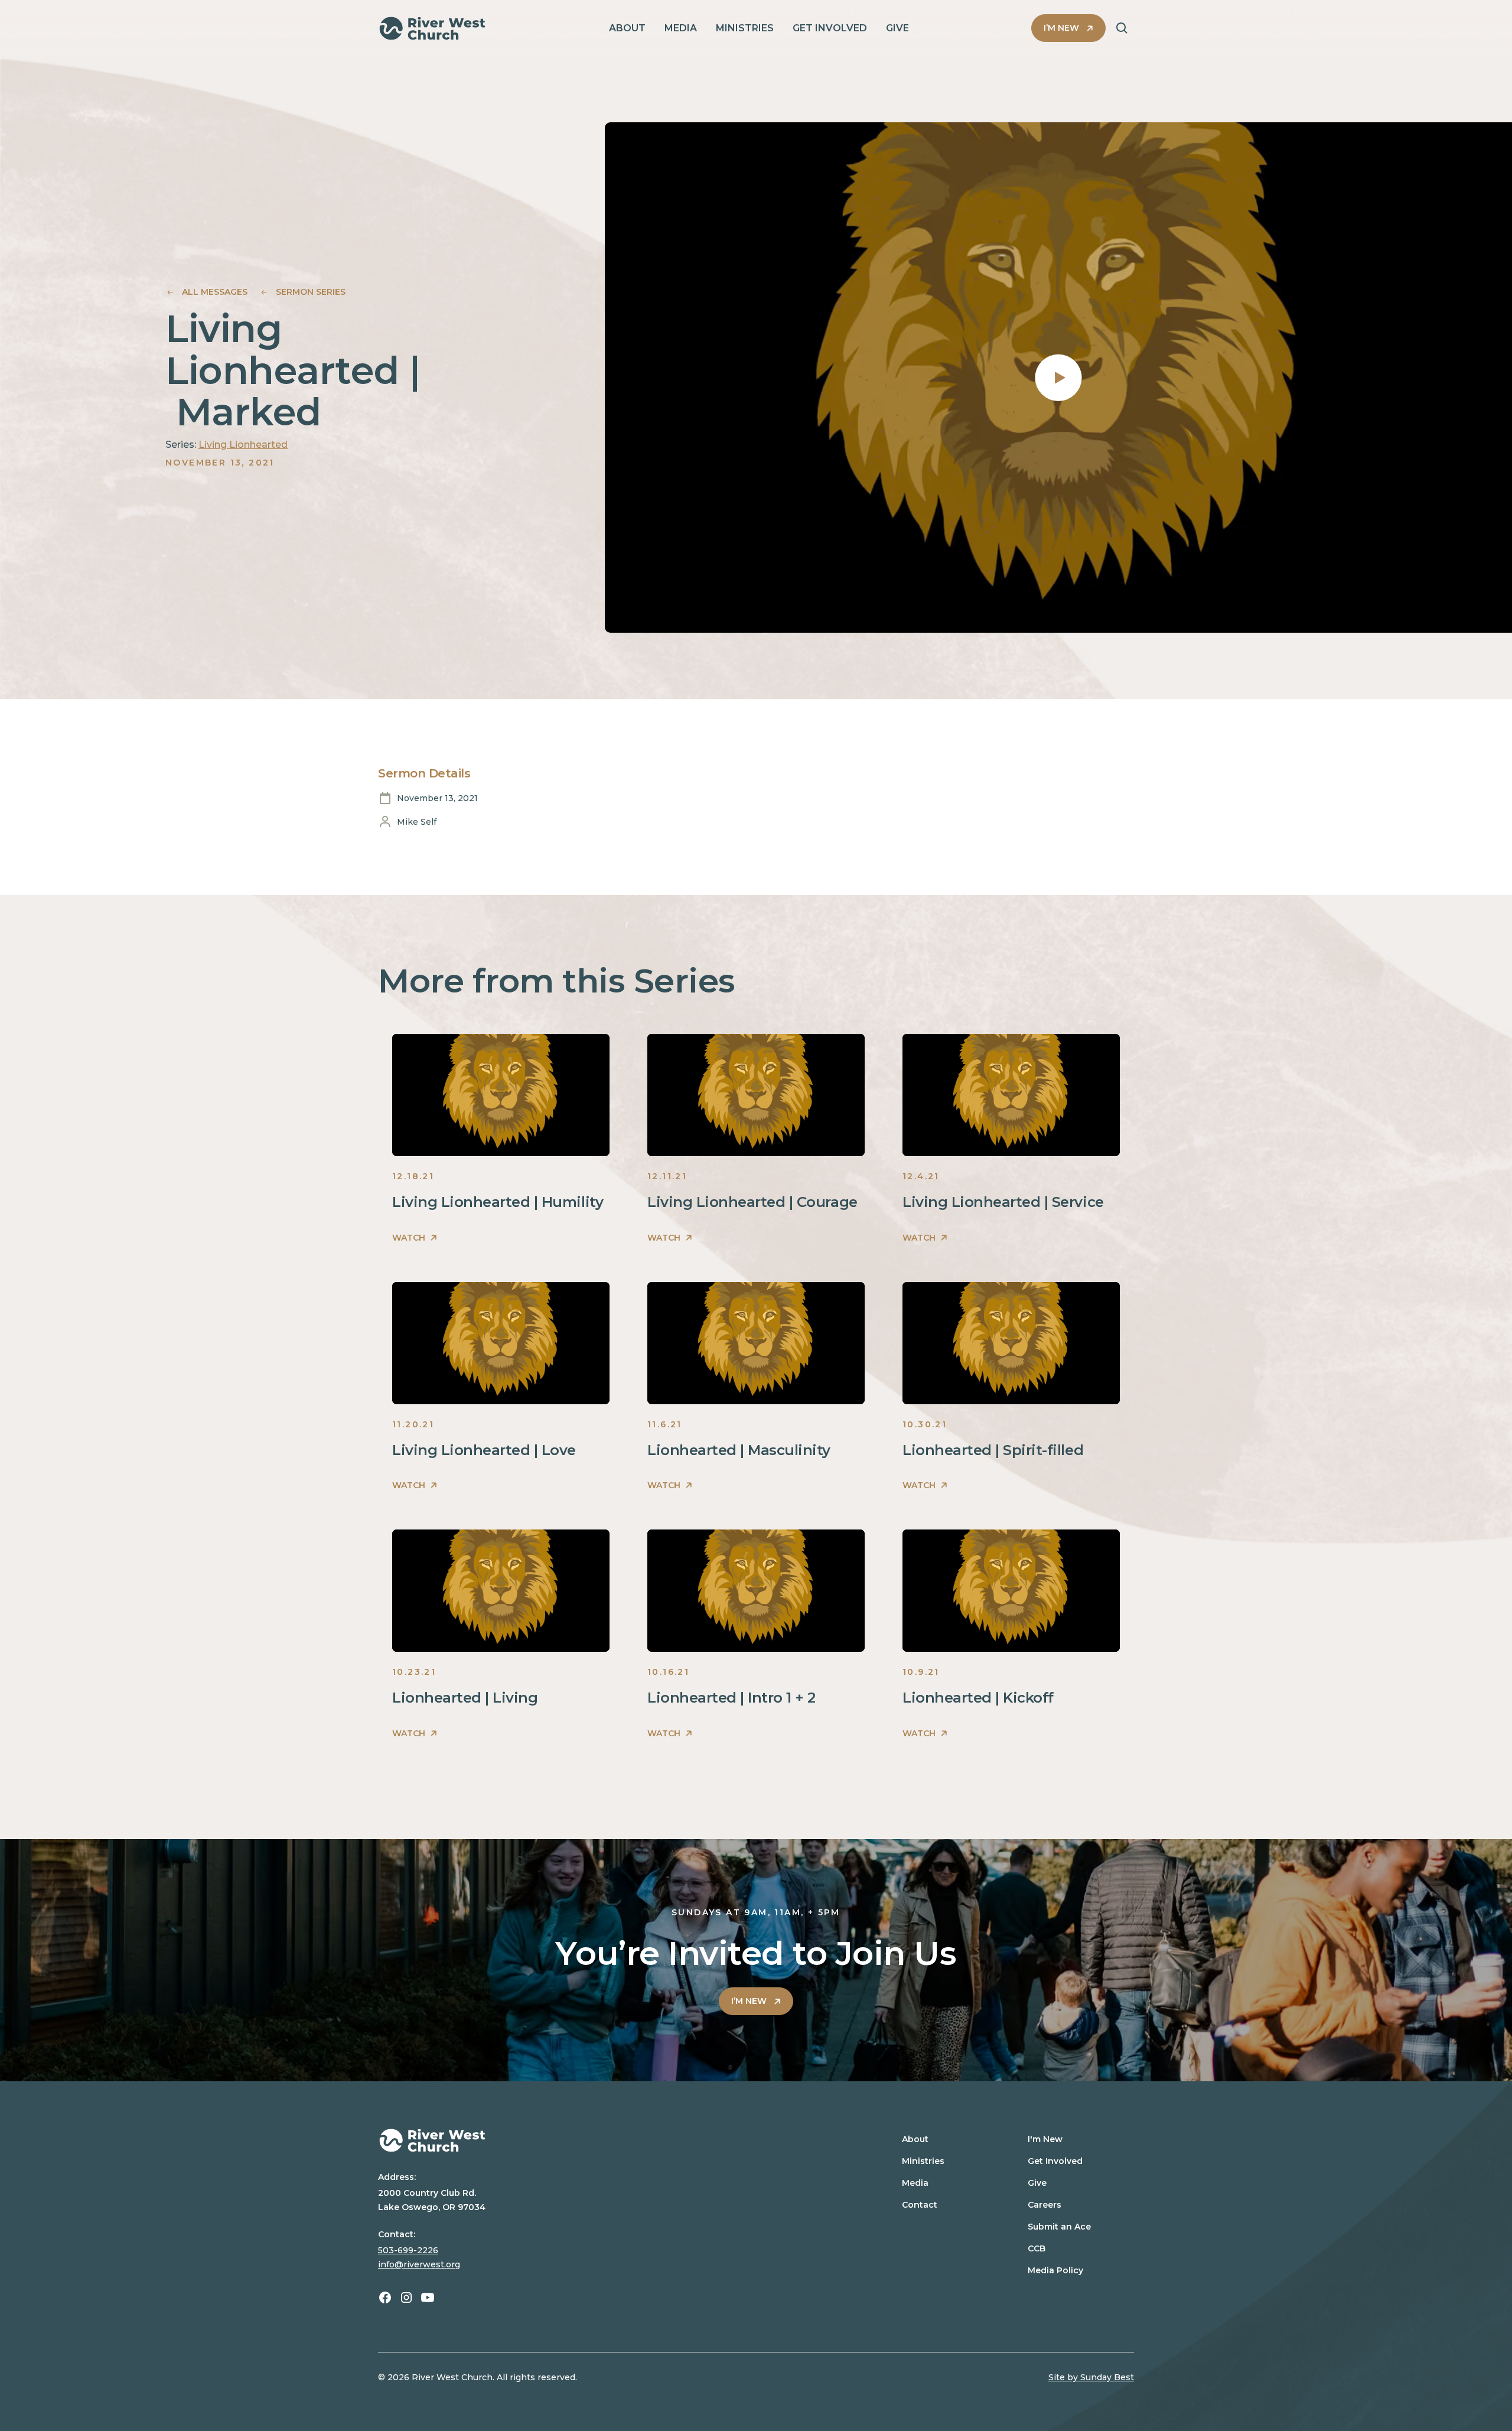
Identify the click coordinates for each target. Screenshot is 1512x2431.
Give (1037, 2183)
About (915, 2139)
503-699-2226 (408, 2250)
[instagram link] (406, 2297)
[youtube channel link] (428, 2297)
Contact (920, 2205)
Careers (1045, 2205)
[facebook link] (385, 2297)
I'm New (1045, 2139)
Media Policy (1055, 2270)
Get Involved (1055, 2161)
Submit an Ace (1059, 2227)
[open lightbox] (1058, 377)
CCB (1037, 2248)
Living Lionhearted (243, 445)
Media (915, 2183)
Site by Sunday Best (1091, 2377)
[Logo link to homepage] (432, 28)
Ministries (923, 2161)
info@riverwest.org (419, 2264)
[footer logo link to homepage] (610, 2140)
